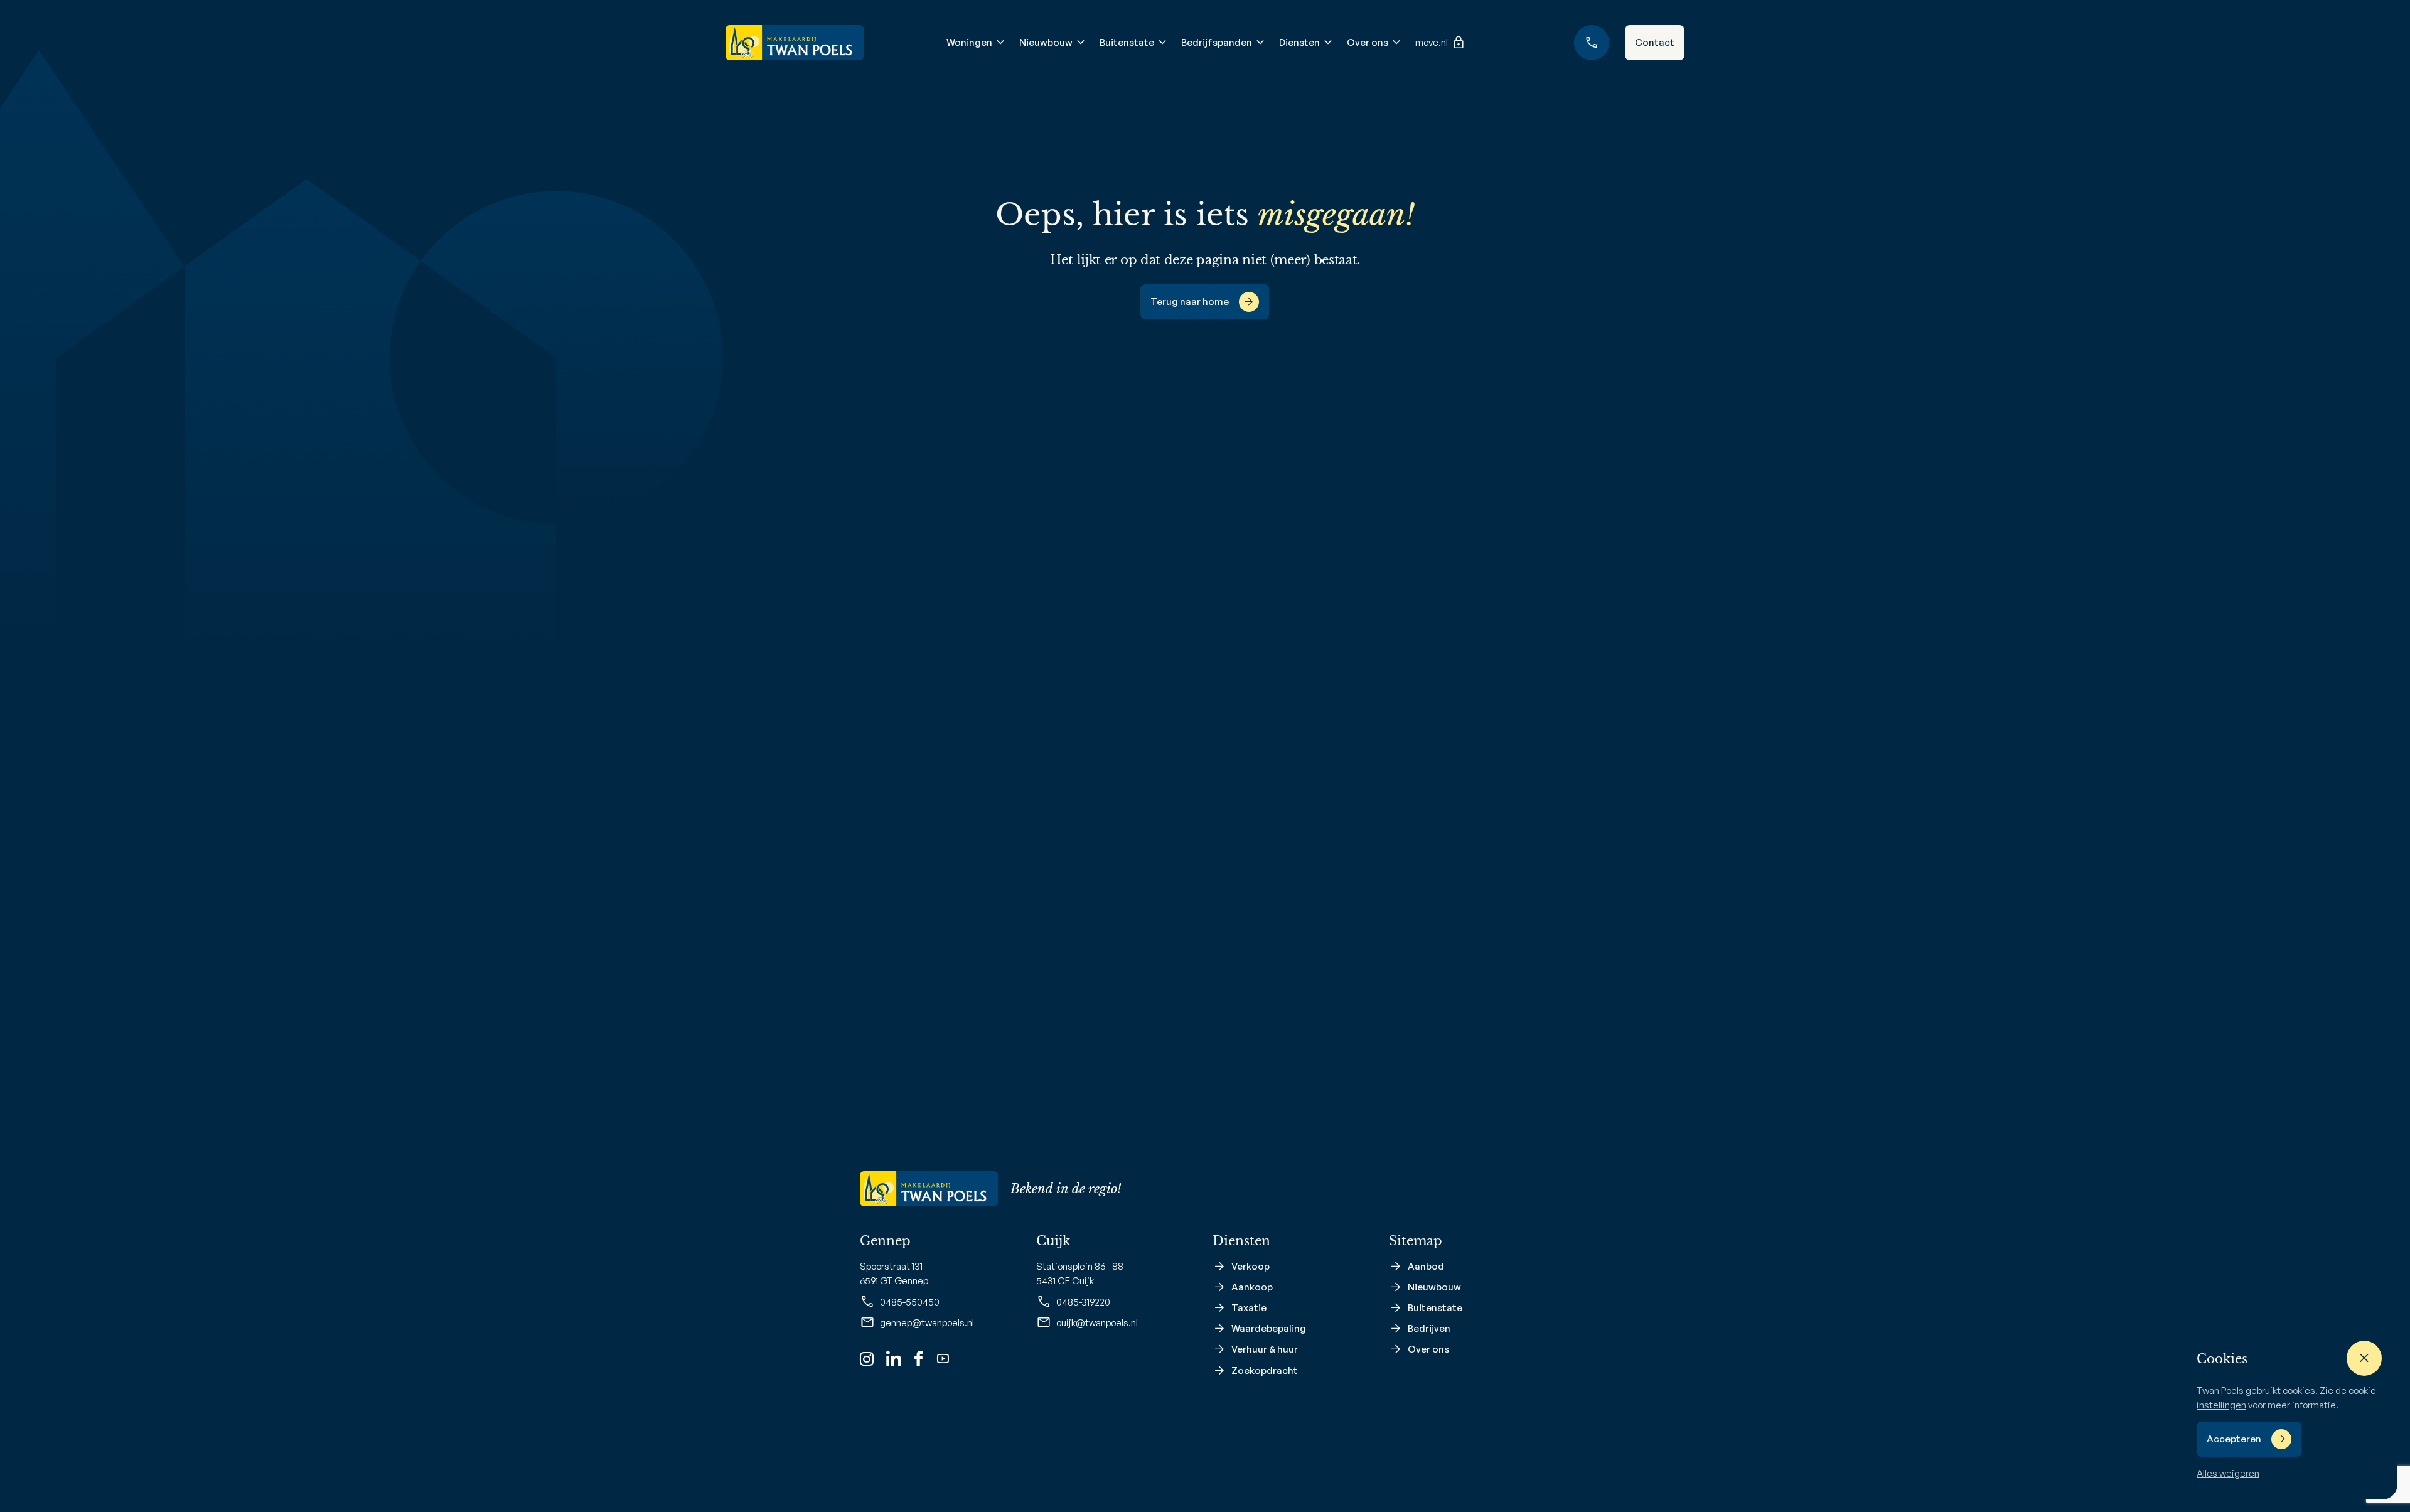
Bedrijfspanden (1217, 42)
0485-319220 (1083, 1302)
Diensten (1299, 42)
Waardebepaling (1269, 1328)
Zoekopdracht (1265, 1370)
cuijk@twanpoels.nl (1097, 1323)
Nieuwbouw (1046, 42)
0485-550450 (910, 1302)
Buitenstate (1127, 42)
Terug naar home (1190, 302)
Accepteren (2234, 1439)
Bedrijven (1429, 1328)
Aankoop (1252, 1287)
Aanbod (1426, 1266)
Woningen (969, 42)
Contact (1655, 42)
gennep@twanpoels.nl (927, 1323)
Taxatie (1249, 1308)
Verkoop (1251, 1266)
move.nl (1432, 42)
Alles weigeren (2228, 1473)
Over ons (1368, 42)
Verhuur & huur (1265, 1349)
